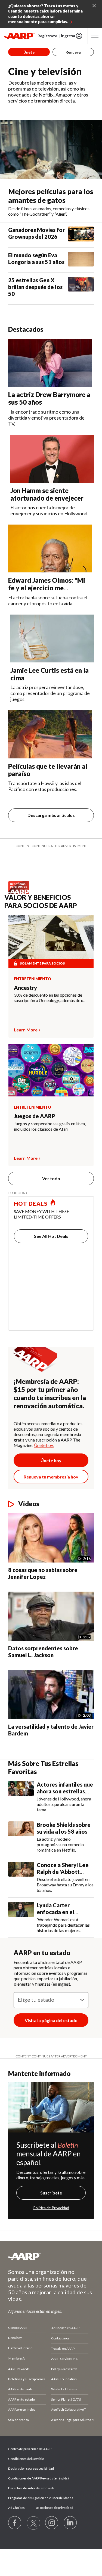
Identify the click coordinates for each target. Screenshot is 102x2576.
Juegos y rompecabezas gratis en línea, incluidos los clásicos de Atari (50, 1126)
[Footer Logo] (51, 2256)
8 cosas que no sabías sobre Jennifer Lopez (43, 1573)
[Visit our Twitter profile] (33, 2523)
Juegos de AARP (35, 1116)
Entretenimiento (33, 979)
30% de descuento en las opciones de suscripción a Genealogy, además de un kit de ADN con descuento (50, 998)
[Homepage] (19, 36)
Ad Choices (16, 2508)
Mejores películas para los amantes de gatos (51, 196)
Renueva (73, 52)
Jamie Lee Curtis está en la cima (50, 674)
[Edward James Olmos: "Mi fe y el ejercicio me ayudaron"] (50, 548)
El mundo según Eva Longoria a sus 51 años (36, 258)
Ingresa (68, 36)
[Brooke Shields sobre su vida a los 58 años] (21, 1837)
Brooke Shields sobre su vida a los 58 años (64, 1828)
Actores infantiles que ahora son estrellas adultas (65, 1791)
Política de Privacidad (51, 2208)
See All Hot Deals (51, 1236)
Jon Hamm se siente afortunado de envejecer (47, 494)
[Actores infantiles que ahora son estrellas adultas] (21, 1797)
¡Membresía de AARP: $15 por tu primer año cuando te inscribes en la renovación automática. (50, 1394)
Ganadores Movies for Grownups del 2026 (36, 233)
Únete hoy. (44, 1445)
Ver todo (51, 1178)
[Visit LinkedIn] (70, 2523)
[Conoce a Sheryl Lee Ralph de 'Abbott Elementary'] (21, 1877)
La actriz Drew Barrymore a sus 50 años (49, 398)
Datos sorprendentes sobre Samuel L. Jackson (43, 1652)
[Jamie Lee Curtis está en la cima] (52, 638)
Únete (29, 52)
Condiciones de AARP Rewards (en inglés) (38, 2478)
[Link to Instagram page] (52, 2523)
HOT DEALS (31, 1204)
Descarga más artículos (51, 815)
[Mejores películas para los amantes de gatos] (51, 149)
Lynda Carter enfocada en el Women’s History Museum (59, 1915)
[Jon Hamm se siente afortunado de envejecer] (52, 459)
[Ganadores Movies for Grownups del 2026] (81, 235)
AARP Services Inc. (65, 2359)
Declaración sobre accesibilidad (31, 2468)
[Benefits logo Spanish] (20, 892)
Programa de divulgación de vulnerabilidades (41, 2498)
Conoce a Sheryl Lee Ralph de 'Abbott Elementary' (63, 1872)
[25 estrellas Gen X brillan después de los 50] (81, 289)
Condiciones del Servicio (26, 2459)
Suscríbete (51, 2193)
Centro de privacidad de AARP (30, 2449)
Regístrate (47, 36)
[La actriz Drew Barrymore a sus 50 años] (50, 363)
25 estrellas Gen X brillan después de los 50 (35, 287)
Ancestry (25, 988)
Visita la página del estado (51, 2020)
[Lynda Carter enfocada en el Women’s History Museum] (21, 1918)
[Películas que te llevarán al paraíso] (50, 734)
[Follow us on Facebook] (15, 2523)
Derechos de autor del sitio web (31, 2488)
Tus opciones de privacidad (54, 2508)
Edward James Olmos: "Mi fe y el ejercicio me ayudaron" (47, 588)
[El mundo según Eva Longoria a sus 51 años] (81, 260)
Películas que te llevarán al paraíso (48, 770)
